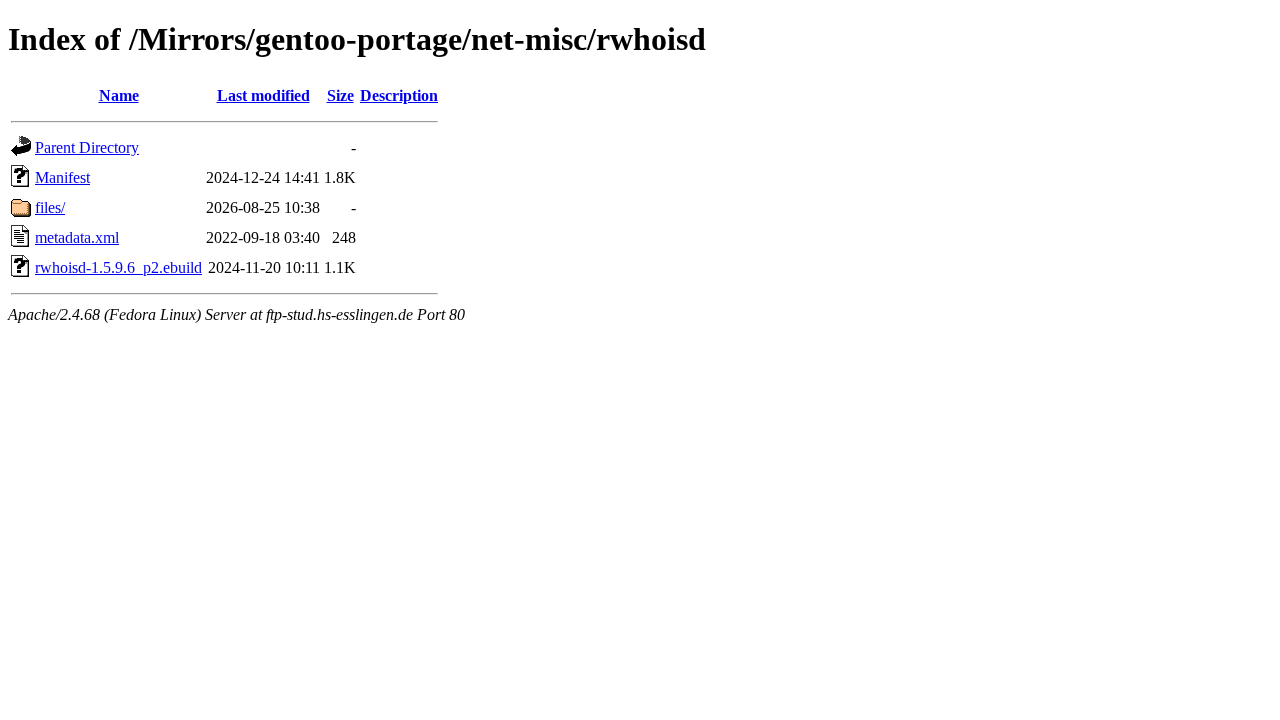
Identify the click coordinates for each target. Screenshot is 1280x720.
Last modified (263, 95)
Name (119, 95)
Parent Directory (87, 147)
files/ (50, 207)
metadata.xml (77, 237)
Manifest (62, 177)
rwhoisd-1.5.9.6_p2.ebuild (118, 267)
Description (399, 95)
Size (340, 95)
